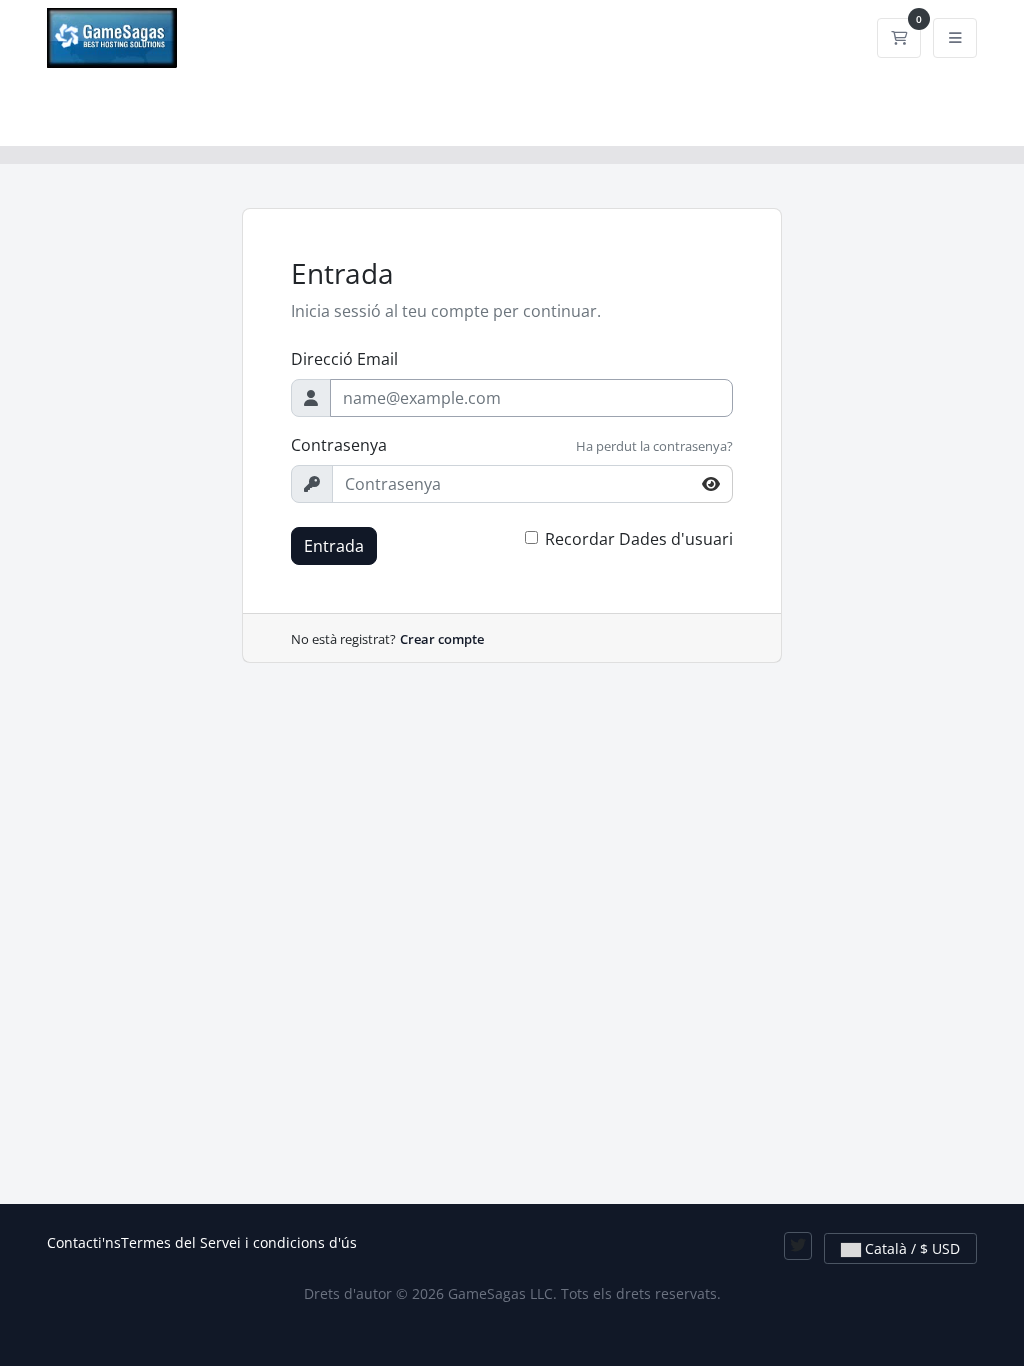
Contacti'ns (84, 1242)
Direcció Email (344, 359)
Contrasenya (339, 445)
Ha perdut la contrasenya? (654, 446)
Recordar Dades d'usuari (639, 539)
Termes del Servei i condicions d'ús (239, 1242)
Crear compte (442, 639)
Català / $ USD (910, 1248)
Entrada (334, 546)
